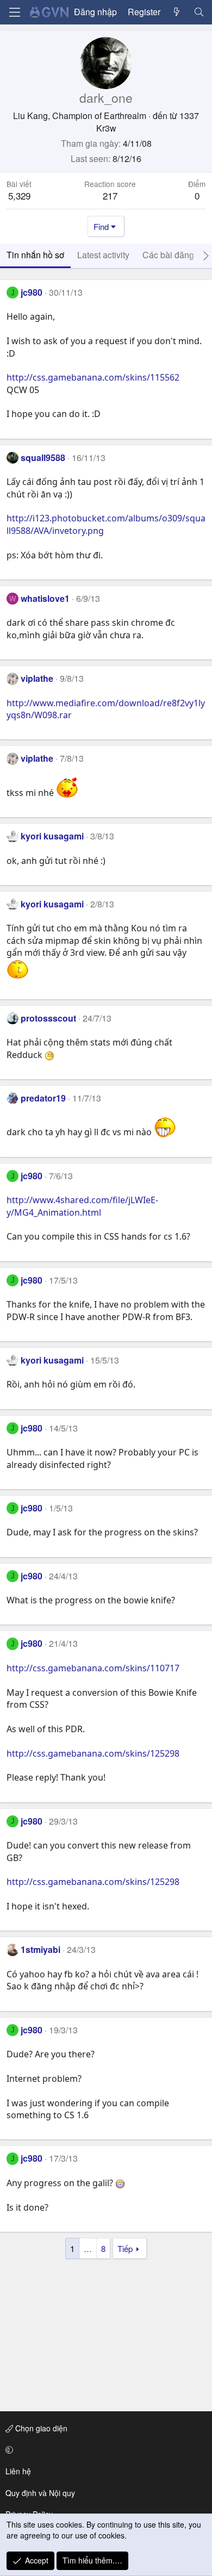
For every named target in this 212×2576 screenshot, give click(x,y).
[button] (104, 2450)
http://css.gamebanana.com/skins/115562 (93, 377)
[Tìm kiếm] (199, 12)
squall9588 (43, 458)
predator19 (43, 1098)
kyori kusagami (52, 836)
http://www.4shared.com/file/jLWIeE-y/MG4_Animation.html (82, 1206)
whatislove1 (45, 598)
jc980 (32, 292)
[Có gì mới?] (177, 12)
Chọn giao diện (40, 2428)
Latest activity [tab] (103, 255)
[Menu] (15, 12)
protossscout (48, 1018)
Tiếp (125, 2248)
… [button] (88, 2248)
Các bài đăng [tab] (168, 255)
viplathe (37, 678)
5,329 (19, 195)
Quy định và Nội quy (40, 2493)
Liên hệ (18, 2471)
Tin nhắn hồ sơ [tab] (35, 255)
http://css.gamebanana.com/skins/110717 (93, 1668)
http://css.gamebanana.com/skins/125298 (93, 1753)
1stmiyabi (40, 1949)
